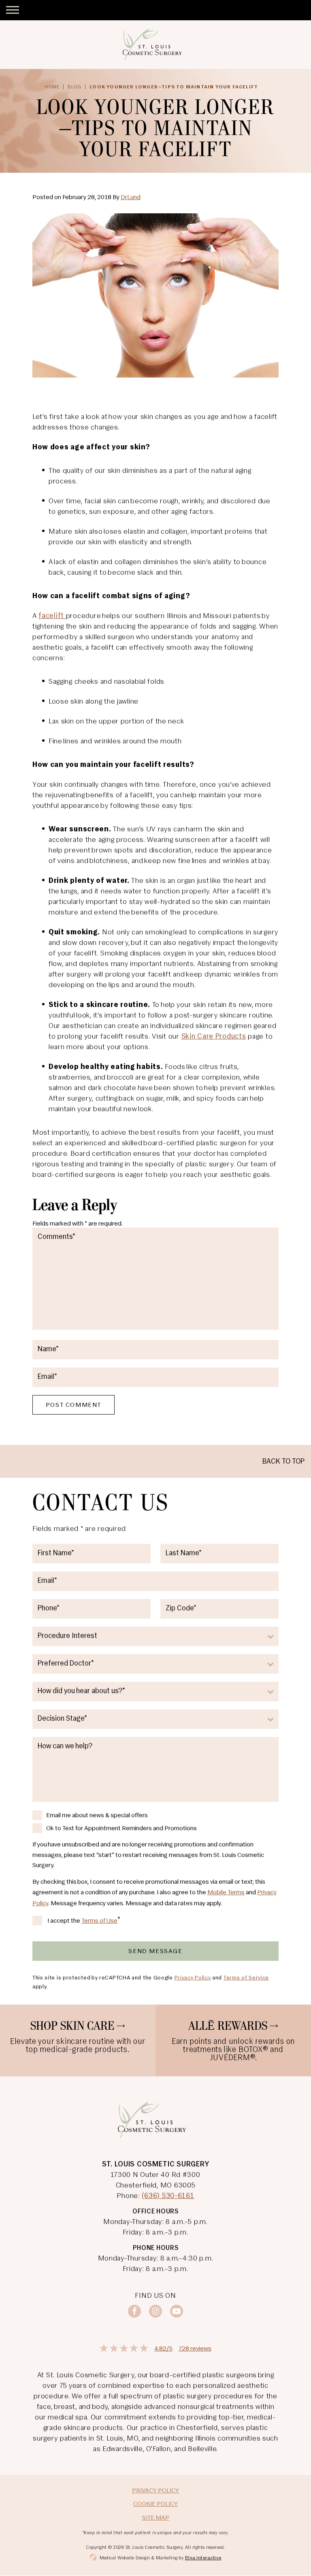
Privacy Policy (193, 1978)
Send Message (155, 1951)
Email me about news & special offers (97, 1816)
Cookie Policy (155, 2504)
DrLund (131, 197)
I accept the (64, 1922)
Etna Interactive (203, 2558)
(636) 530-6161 (168, 2196)
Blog (75, 87)
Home (52, 87)
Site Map (156, 2518)
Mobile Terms (226, 1893)
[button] (13, 10)
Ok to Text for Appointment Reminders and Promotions (121, 1829)
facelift (52, 616)
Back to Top (283, 1462)
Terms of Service (246, 1978)
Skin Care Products (214, 1037)
